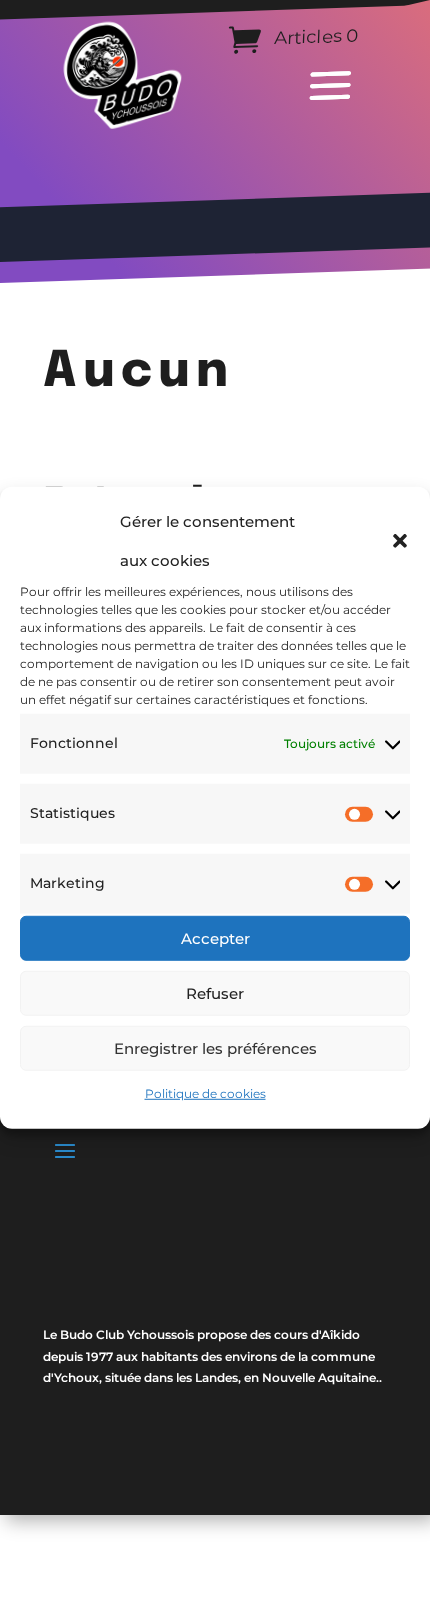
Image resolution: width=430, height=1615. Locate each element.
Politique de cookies (205, 1093)
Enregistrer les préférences (215, 1047)
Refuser (215, 992)
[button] (400, 541)
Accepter (215, 937)
